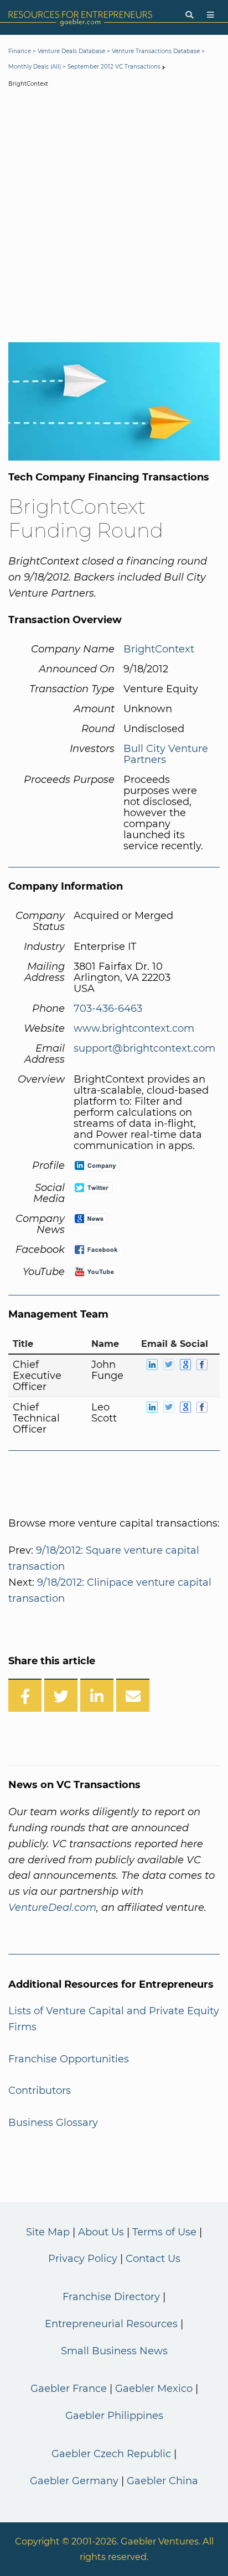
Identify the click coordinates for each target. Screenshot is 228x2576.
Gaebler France (69, 2389)
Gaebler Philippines (114, 2416)
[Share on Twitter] (61, 1695)
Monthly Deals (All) (35, 67)
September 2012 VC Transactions (114, 67)
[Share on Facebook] (25, 1695)
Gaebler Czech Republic (111, 2454)
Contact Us (153, 2259)
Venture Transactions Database (156, 51)
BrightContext (159, 649)
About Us (101, 2232)
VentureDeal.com (52, 1908)
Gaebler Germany (74, 2481)
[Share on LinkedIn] (97, 1695)
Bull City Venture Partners (166, 754)
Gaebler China (162, 2481)
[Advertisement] (114, 217)
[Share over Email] (133, 1695)
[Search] (189, 15)
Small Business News (114, 2351)
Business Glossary (53, 2123)
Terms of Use (164, 2232)
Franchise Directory (111, 2297)
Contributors (40, 2091)
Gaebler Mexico (154, 2389)
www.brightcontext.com (134, 1028)
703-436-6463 (108, 1009)
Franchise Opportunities (69, 2059)
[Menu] (211, 15)
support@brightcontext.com (144, 1048)
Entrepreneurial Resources (111, 2324)
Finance (20, 51)
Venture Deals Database (71, 51)
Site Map (48, 2232)
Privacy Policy (83, 2259)
